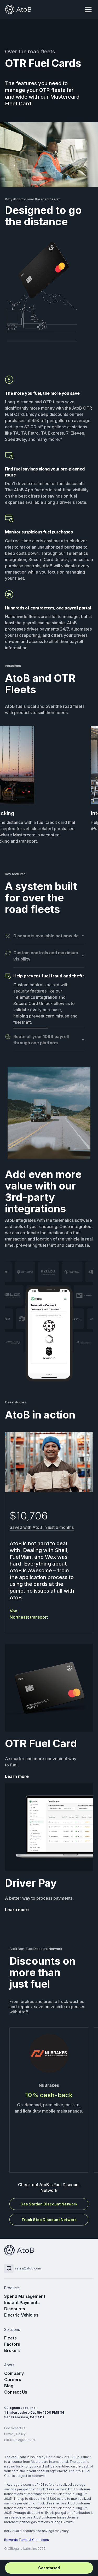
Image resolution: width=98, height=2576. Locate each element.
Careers (13, 2380)
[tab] (45, 939)
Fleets (10, 2338)
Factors (12, 2344)
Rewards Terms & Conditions (27, 2540)
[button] (88, 9)
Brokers (12, 2350)
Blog (9, 2386)
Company (14, 2373)
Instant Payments (22, 2303)
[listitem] (49, 2100)
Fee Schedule (15, 2428)
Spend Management (25, 2296)
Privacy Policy (15, 2434)
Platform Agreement (20, 2440)
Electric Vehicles (21, 2315)
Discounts (15, 2309)
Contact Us (16, 2392)
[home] (18, 9)
